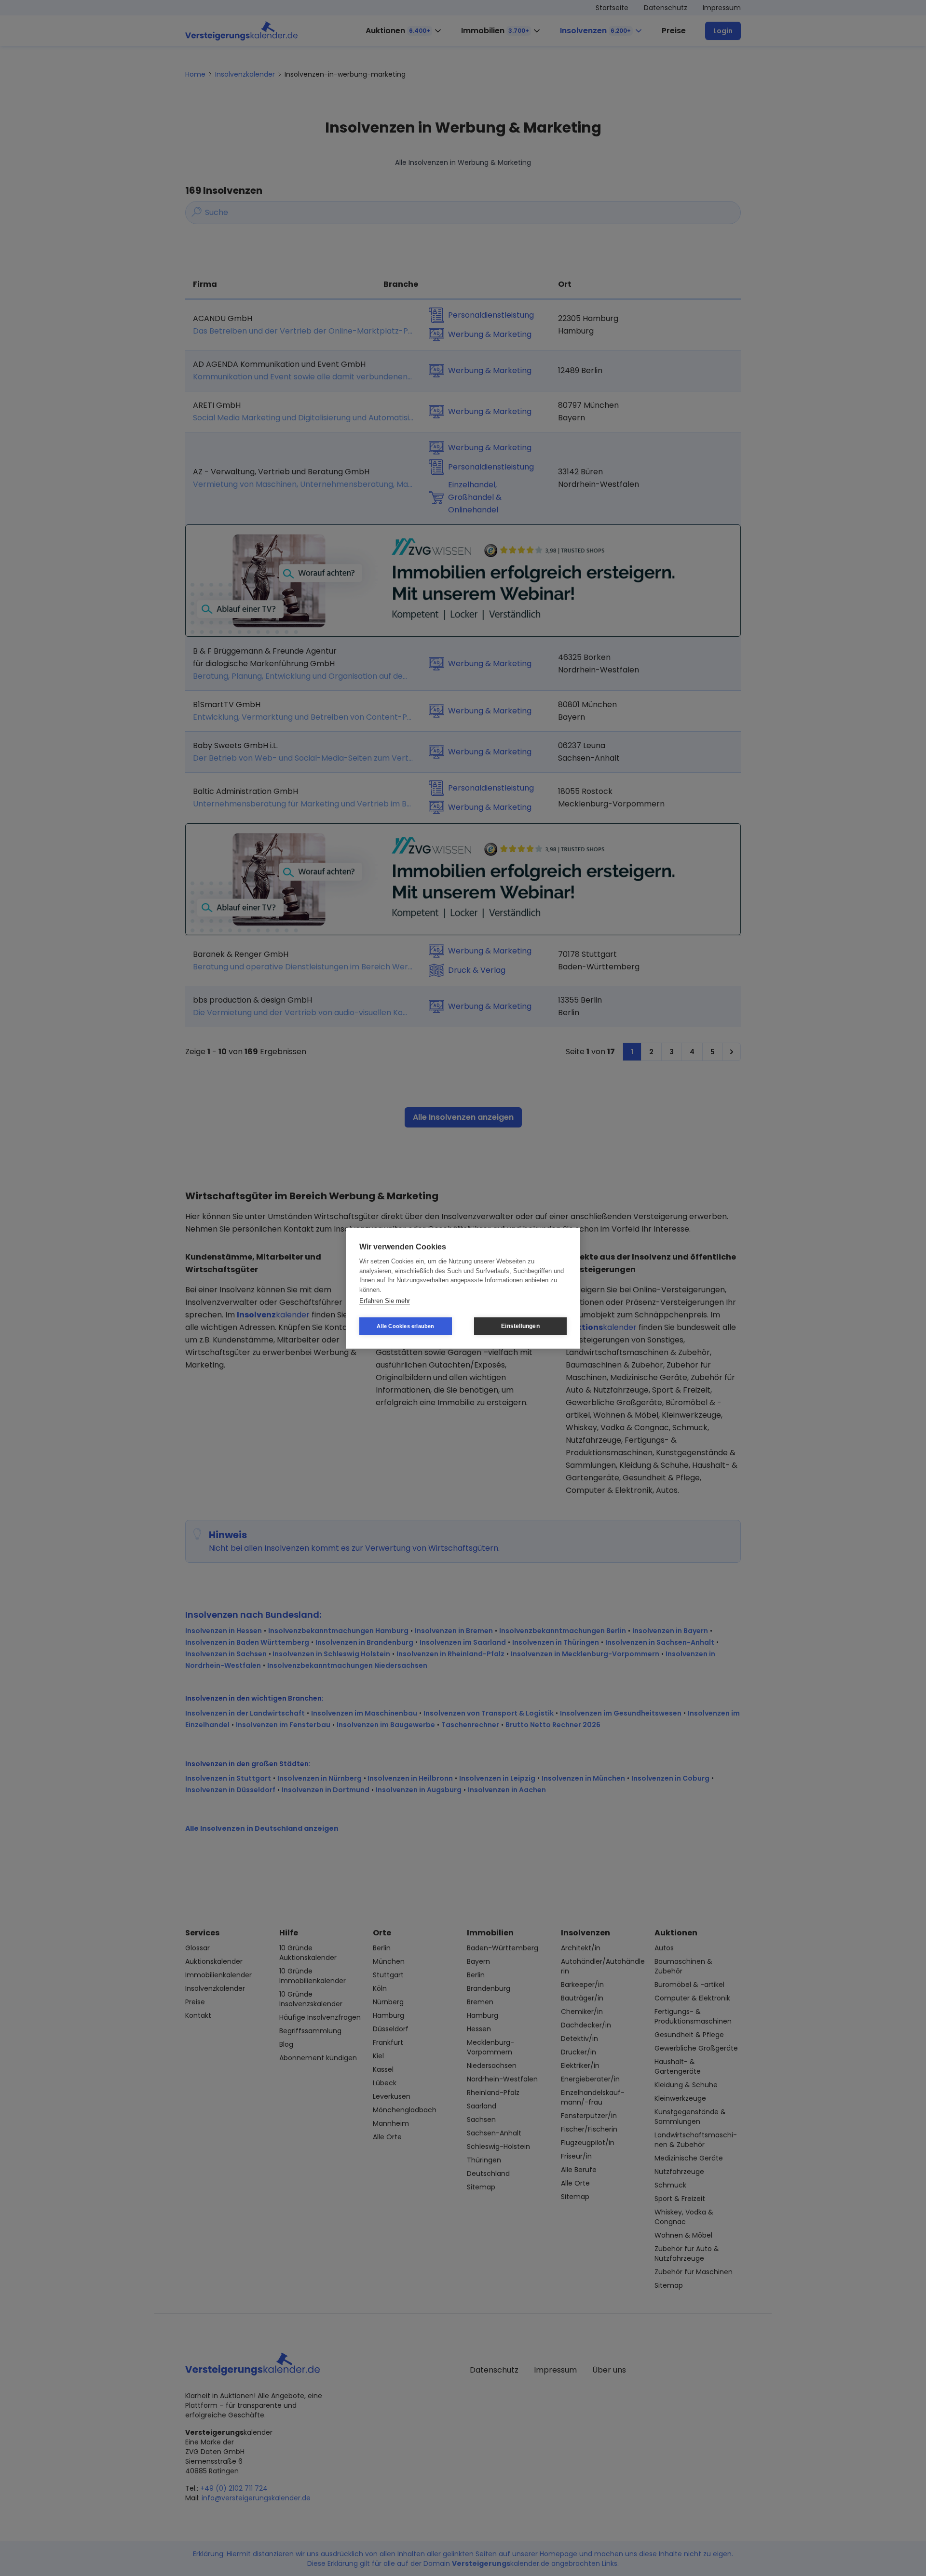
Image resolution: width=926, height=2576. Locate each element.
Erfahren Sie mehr (385, 1301)
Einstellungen (520, 1326)
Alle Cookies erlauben (405, 1326)
